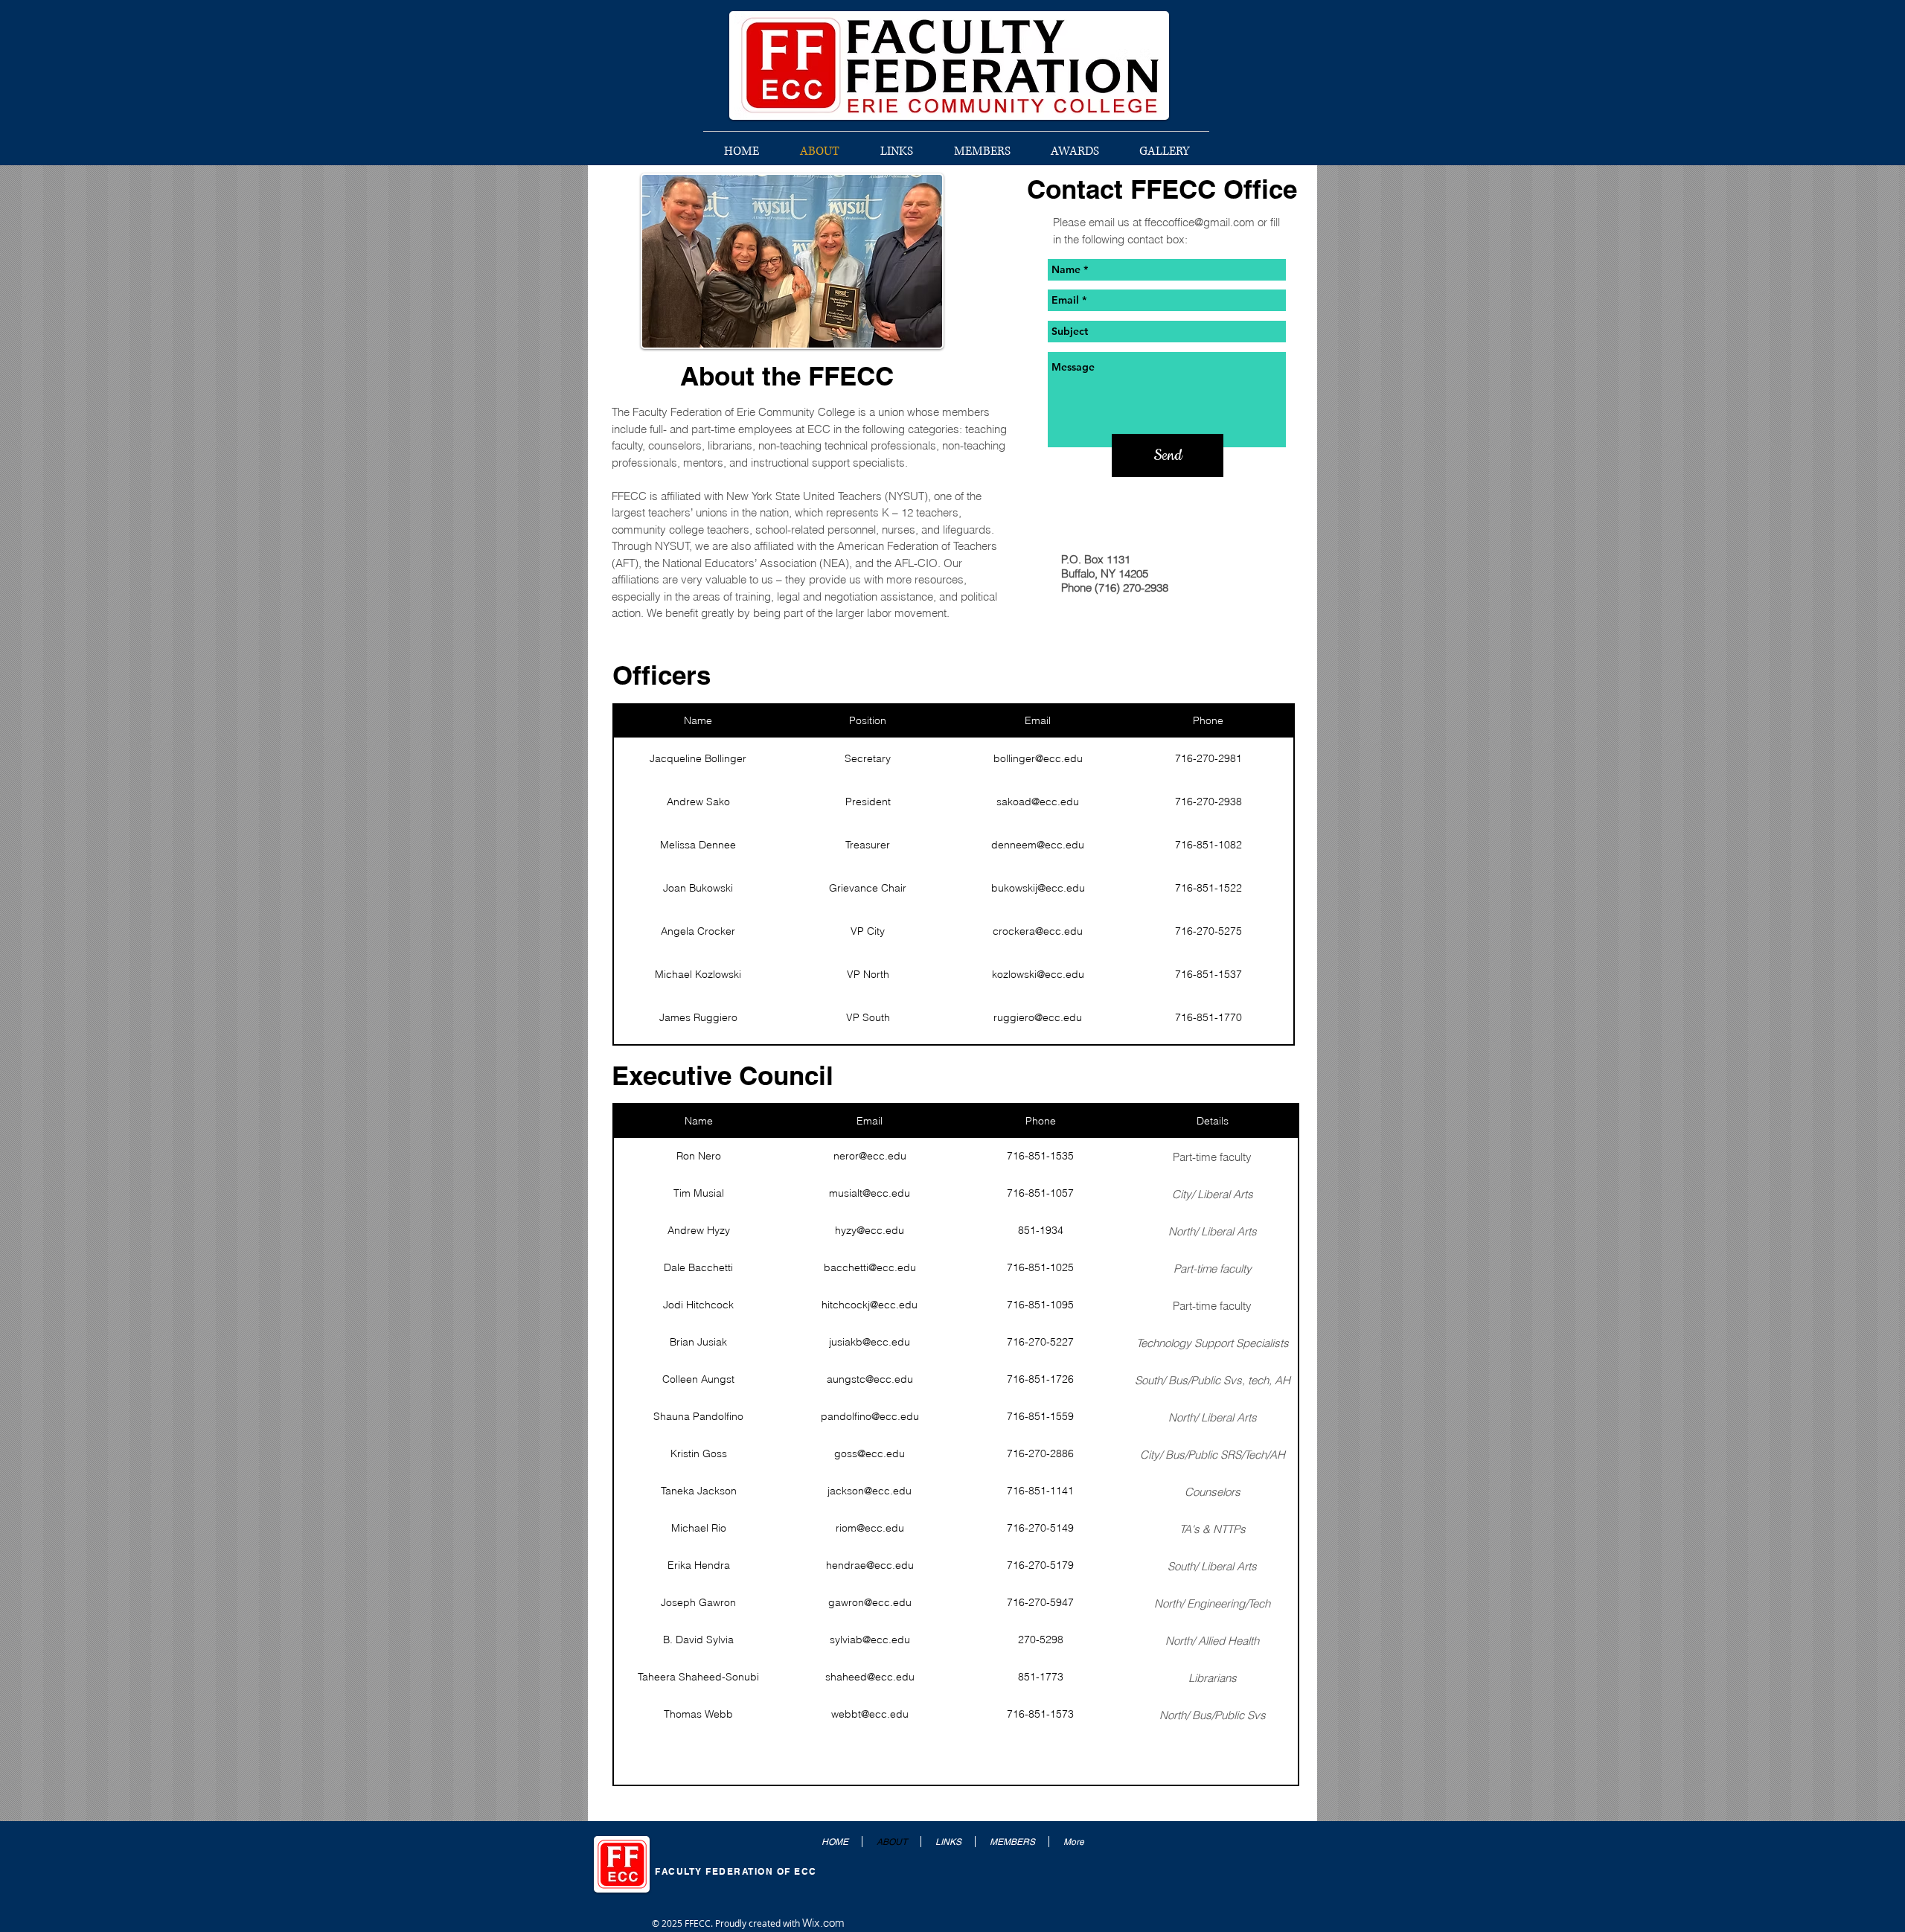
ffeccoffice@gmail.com (1200, 222)
